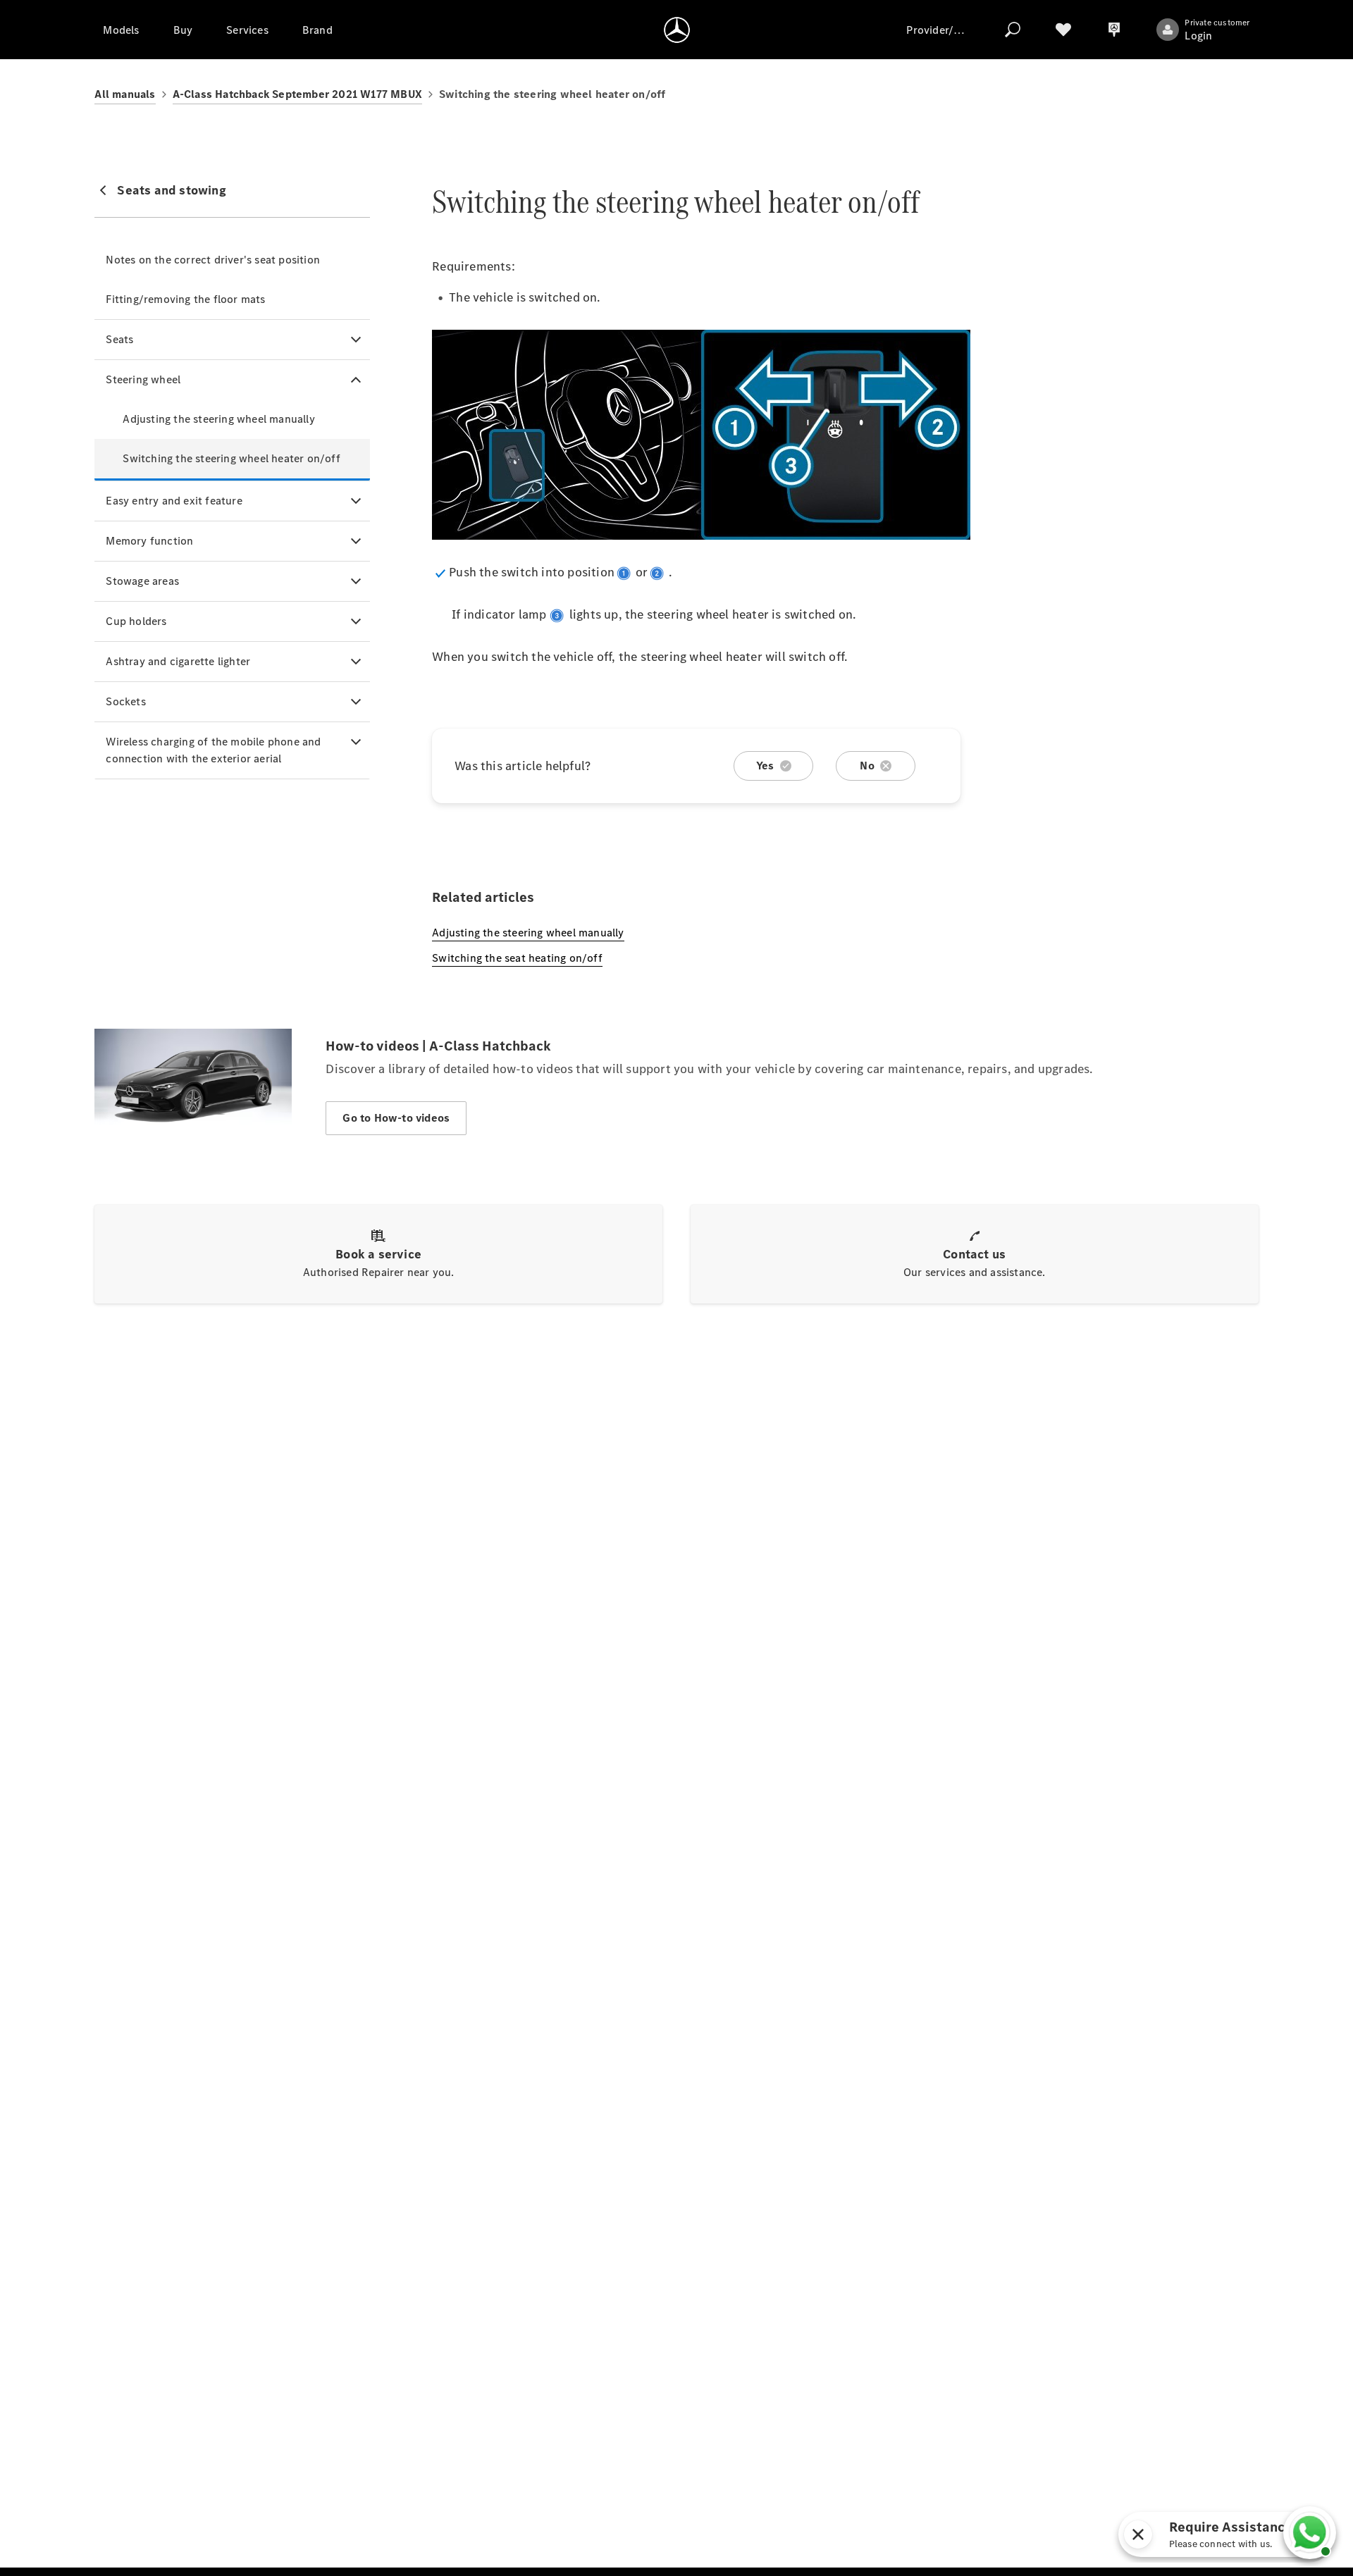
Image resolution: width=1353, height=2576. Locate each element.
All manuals (125, 94)
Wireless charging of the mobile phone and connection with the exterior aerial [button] (213, 750)
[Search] (1013, 30)
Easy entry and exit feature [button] (174, 501)
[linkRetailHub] (1114, 30)
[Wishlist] (1063, 30)
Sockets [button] (125, 701)
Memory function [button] (149, 541)
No (867, 766)
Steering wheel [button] (143, 379)
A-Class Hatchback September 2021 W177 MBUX (297, 94)
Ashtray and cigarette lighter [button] (178, 661)
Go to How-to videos (396, 1118)
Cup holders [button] (136, 621)
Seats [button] (119, 339)
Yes (765, 766)
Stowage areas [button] (142, 581)
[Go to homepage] (677, 30)
